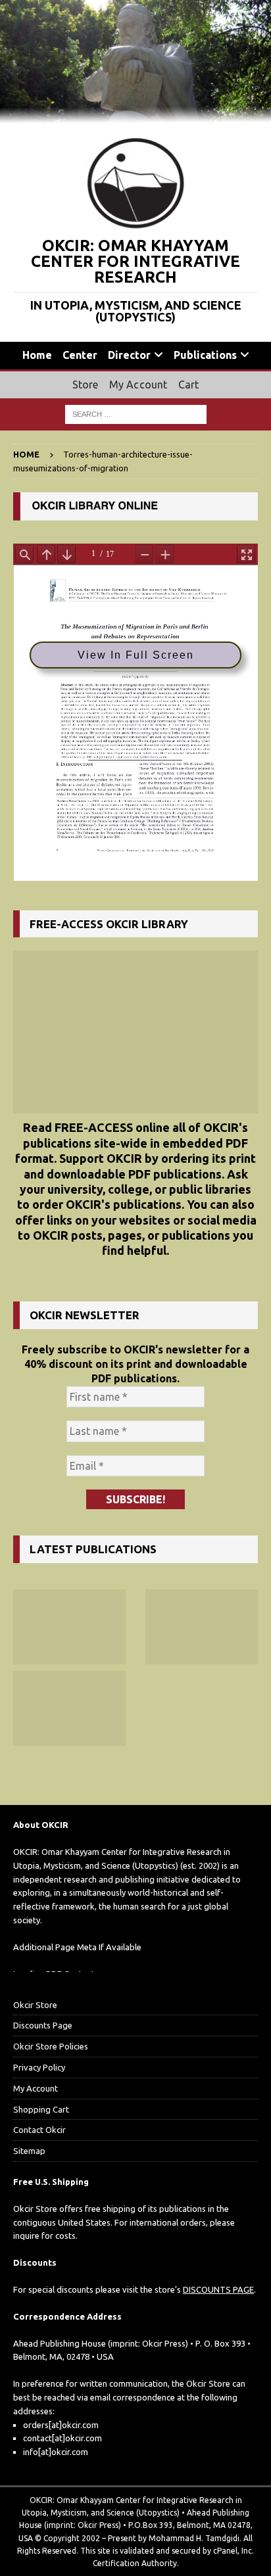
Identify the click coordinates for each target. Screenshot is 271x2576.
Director (129, 355)
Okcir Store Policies (51, 2046)
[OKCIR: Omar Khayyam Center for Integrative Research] (135, 115)
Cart (189, 385)
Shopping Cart (41, 2109)
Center (80, 355)
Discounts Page (43, 2025)
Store (86, 385)
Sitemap (29, 2151)
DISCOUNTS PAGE (218, 2289)
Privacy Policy (39, 2067)
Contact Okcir (39, 2130)
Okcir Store (35, 2005)
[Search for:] (136, 413)
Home (37, 355)
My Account (138, 385)
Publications (205, 355)
